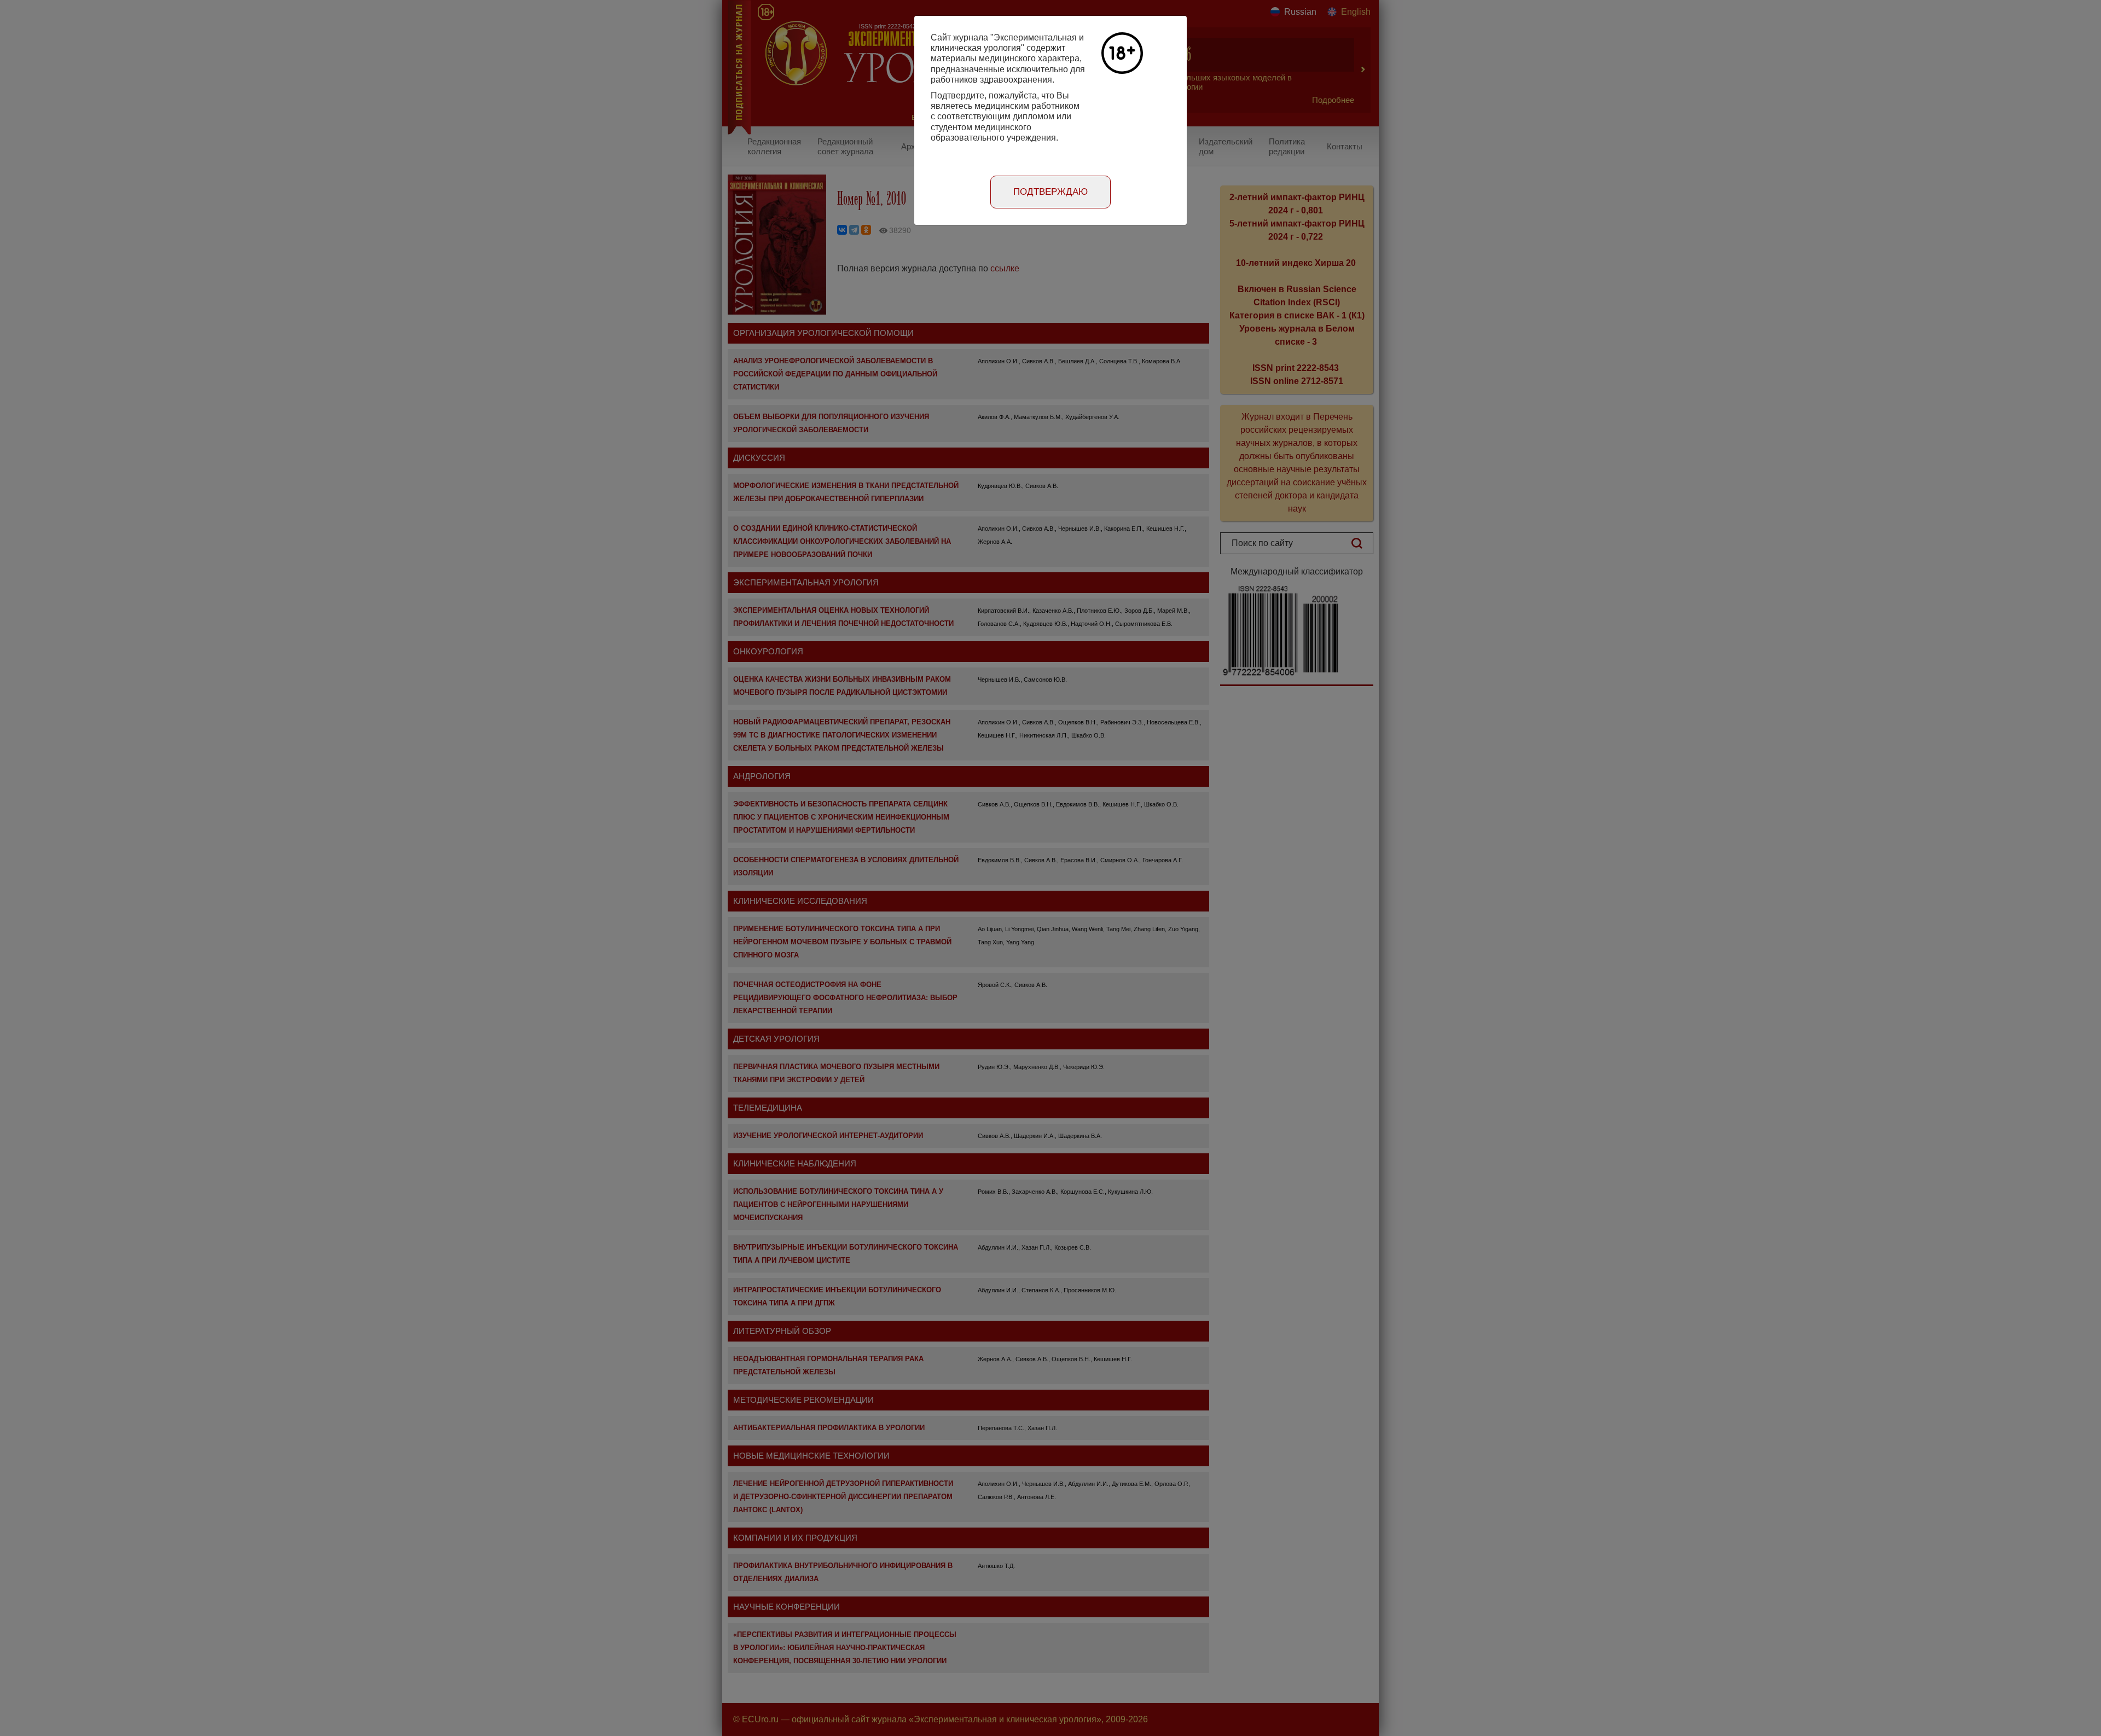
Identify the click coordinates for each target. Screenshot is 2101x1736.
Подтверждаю (1050, 192)
